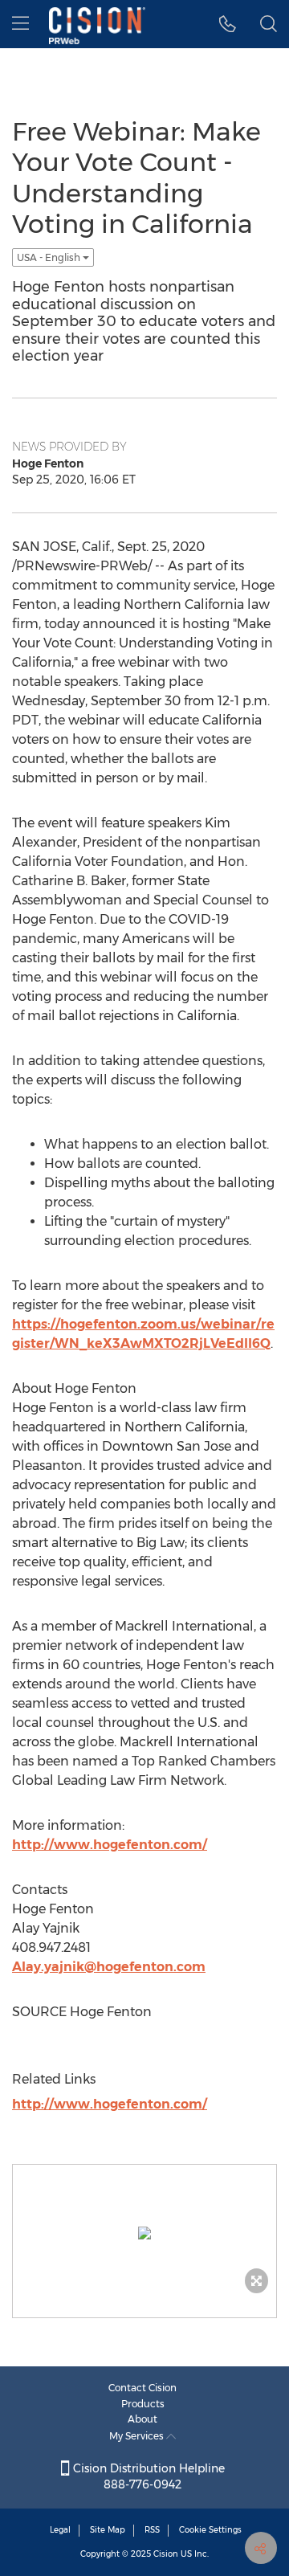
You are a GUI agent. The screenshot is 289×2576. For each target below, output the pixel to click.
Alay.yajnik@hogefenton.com (109, 1967)
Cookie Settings (210, 2530)
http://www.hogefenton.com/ (110, 1845)
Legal (60, 2530)
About (142, 2419)
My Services (138, 2436)
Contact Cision (142, 2388)
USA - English (50, 257)
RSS (152, 2530)
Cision (166, 2554)
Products (143, 2404)
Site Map (108, 2530)
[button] (228, 24)
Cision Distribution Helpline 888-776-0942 (147, 2476)
